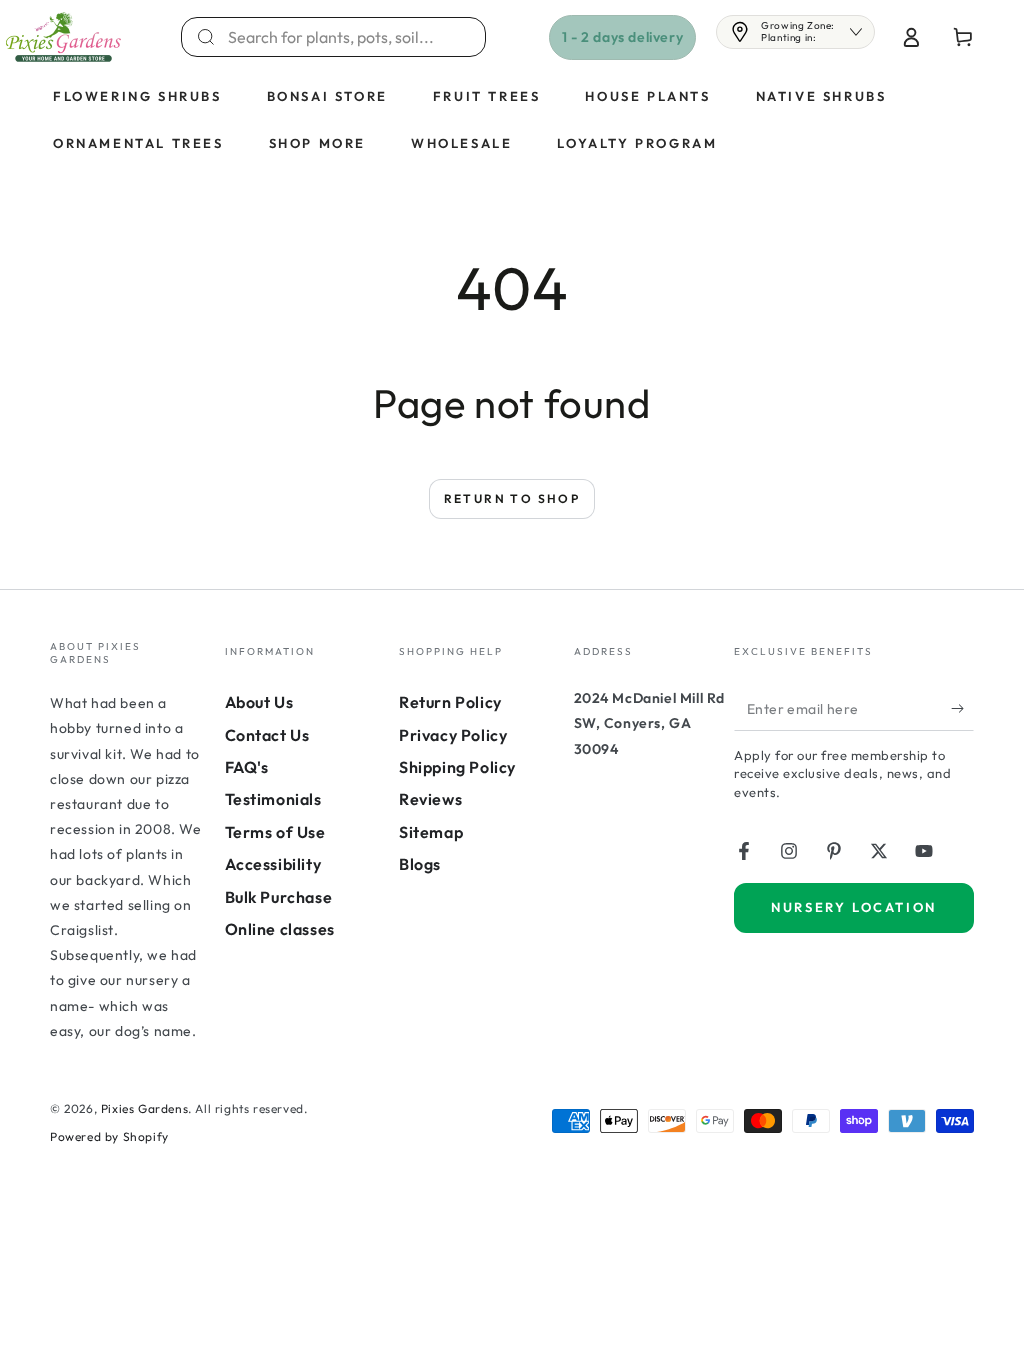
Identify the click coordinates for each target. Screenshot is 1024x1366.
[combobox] (345, 37)
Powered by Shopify (109, 1136)
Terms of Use (275, 832)
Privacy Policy (453, 735)
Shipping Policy (457, 767)
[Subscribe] (962, 708)
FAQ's (247, 767)
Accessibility (273, 864)
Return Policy (450, 702)
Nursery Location (854, 907)
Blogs (420, 864)
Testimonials (273, 799)
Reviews (430, 799)
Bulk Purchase (279, 897)
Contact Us (267, 735)
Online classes (280, 929)
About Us (259, 702)
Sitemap (431, 832)
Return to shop (512, 498)
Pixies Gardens (144, 1108)
